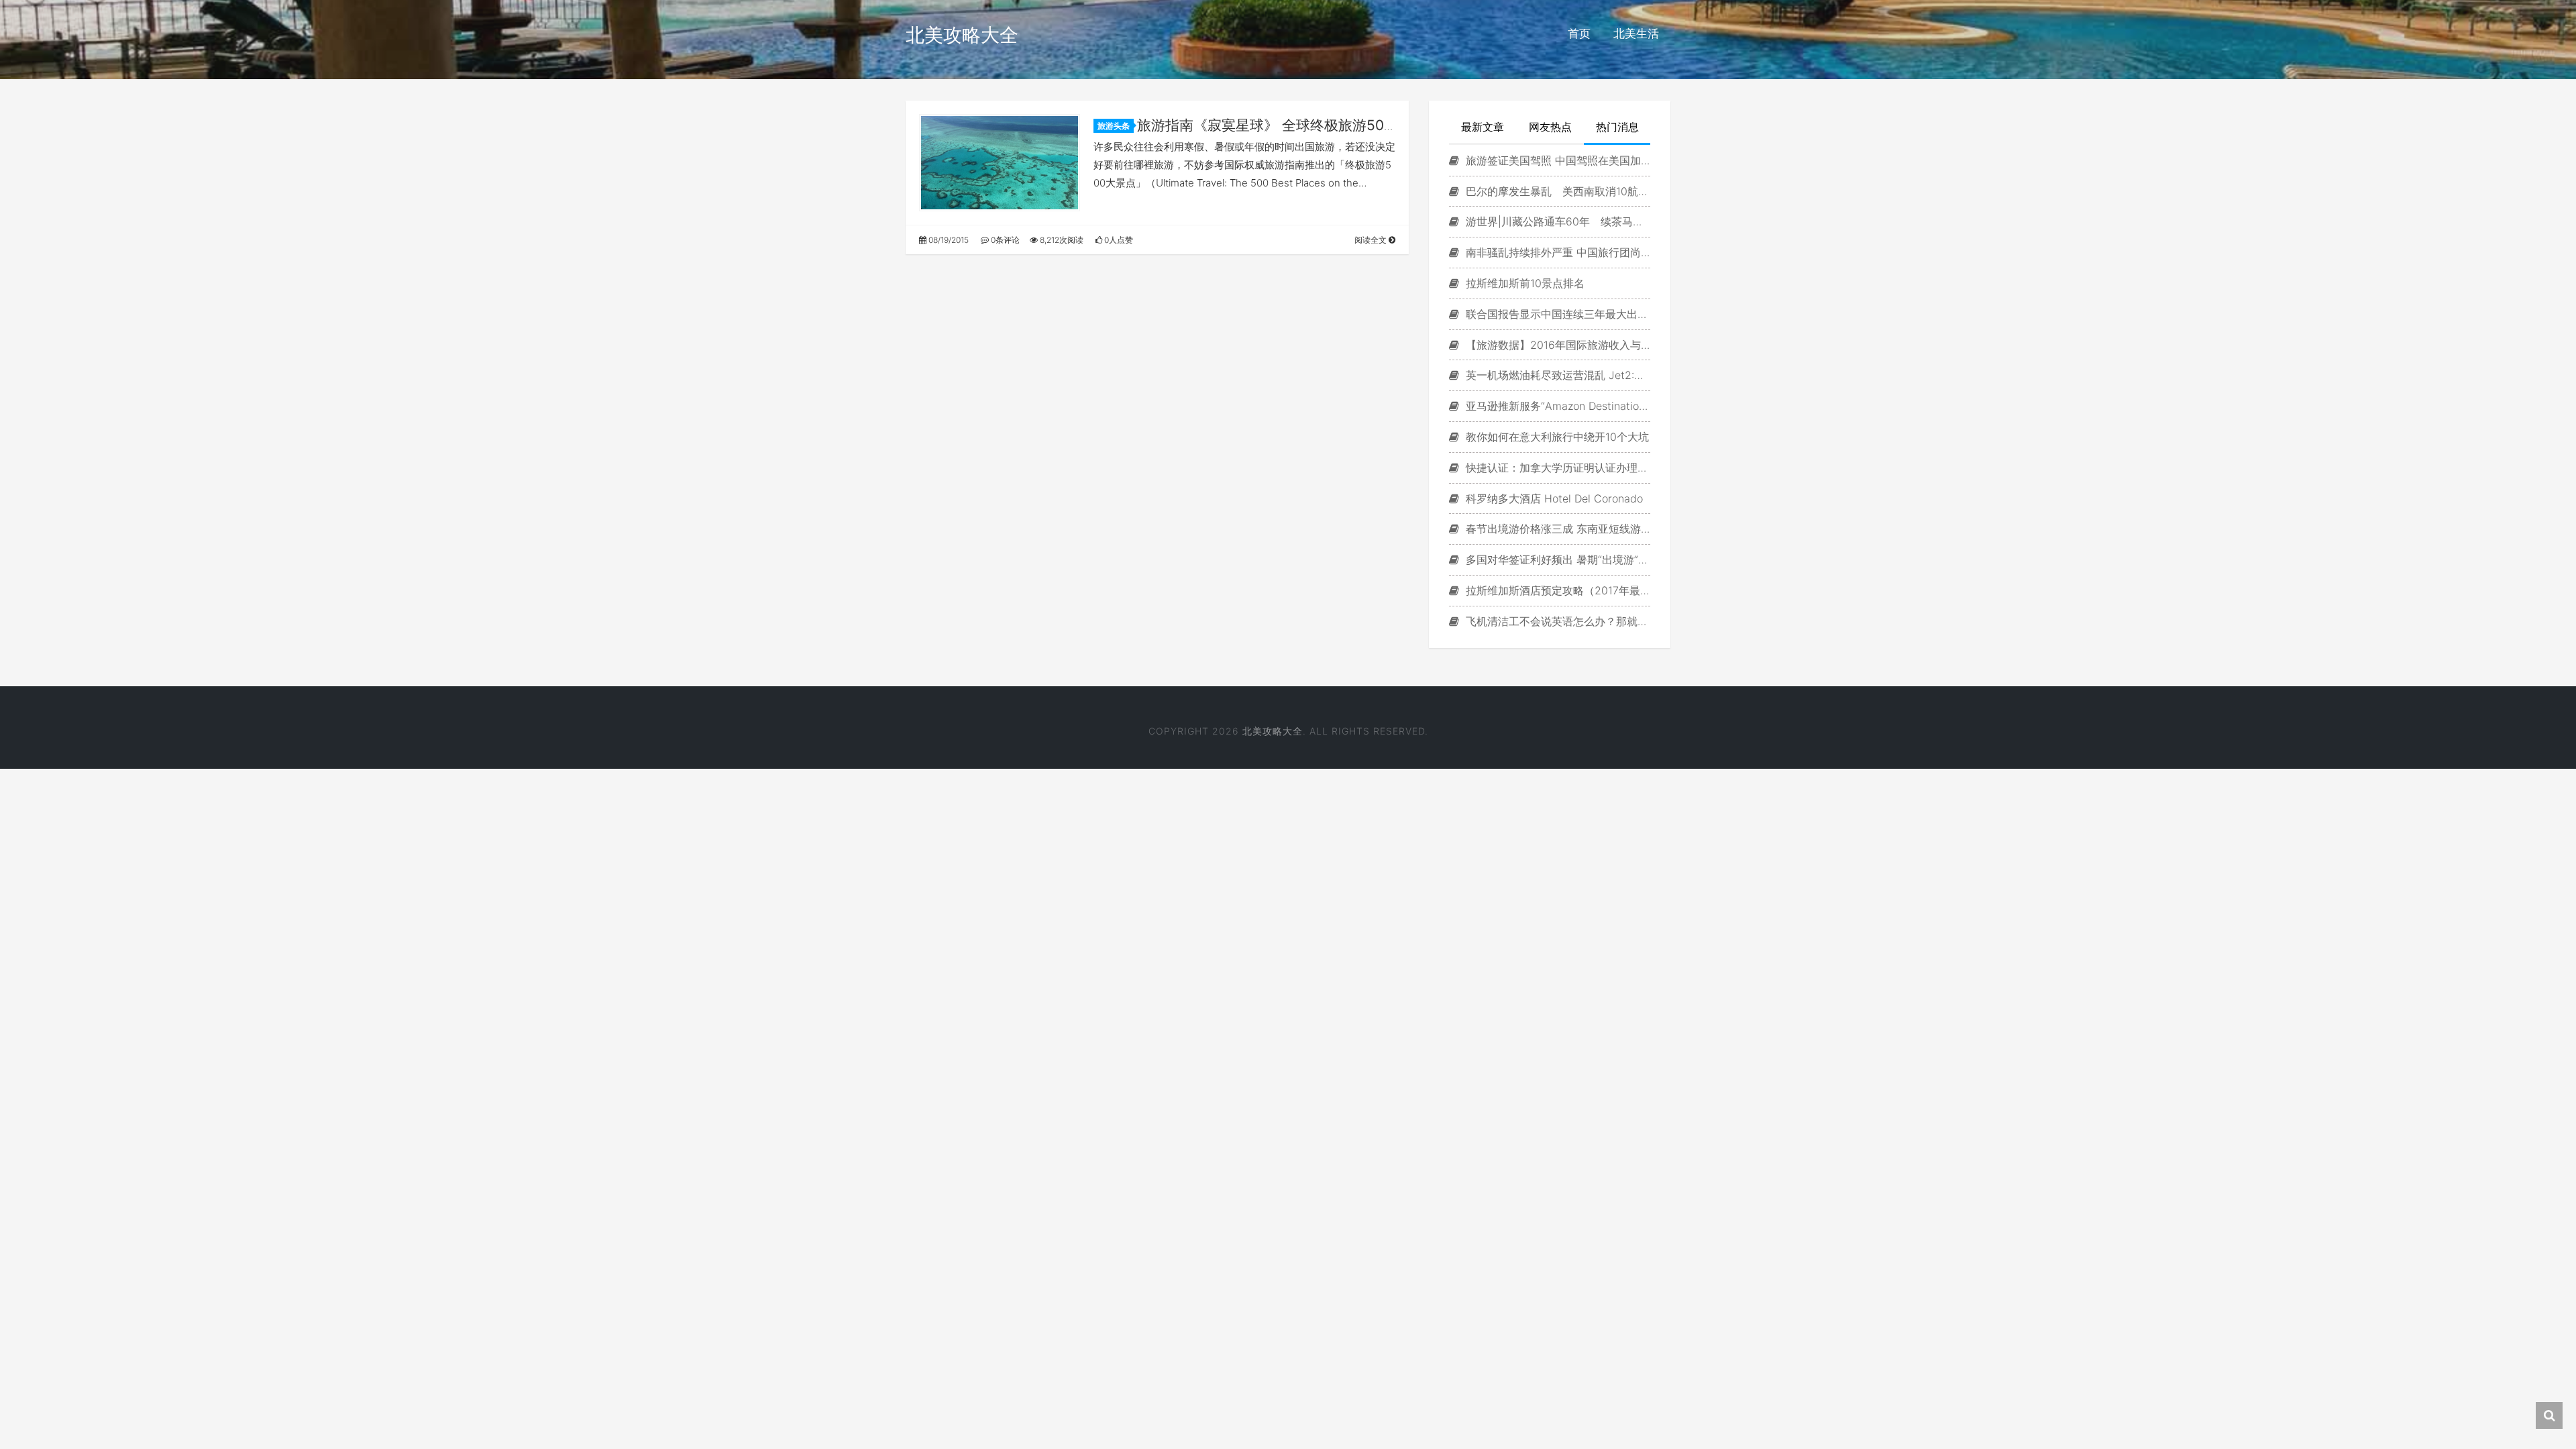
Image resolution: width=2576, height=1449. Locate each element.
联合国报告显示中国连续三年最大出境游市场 (1556, 314)
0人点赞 (1118, 240)
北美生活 (1636, 34)
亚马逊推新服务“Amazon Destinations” (1556, 406)
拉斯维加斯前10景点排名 (1523, 283)
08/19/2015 (948, 240)
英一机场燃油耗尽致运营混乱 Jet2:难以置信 (1556, 375)
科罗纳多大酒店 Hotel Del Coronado (1553, 498)
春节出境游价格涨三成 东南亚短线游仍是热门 (1556, 529)
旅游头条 (1114, 126)
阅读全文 (1372, 240)
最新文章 (1483, 127)
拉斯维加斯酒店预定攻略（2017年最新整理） (1556, 590)
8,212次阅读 (1061, 240)
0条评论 (1004, 240)
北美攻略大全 (962, 35)
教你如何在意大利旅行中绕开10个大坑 (1556, 437)
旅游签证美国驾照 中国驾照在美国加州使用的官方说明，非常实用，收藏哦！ (1556, 160)
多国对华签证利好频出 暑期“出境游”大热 (1556, 559)
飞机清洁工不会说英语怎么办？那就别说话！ (1556, 621)
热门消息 (1617, 127)
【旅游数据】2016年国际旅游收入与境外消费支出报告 (1556, 345)
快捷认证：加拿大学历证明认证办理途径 (1556, 468)
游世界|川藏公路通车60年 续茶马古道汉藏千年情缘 (1556, 221)
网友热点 (1550, 127)
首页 (1579, 34)
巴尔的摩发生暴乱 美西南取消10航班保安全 (1556, 191)
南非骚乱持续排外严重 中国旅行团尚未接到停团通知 (1556, 252)
